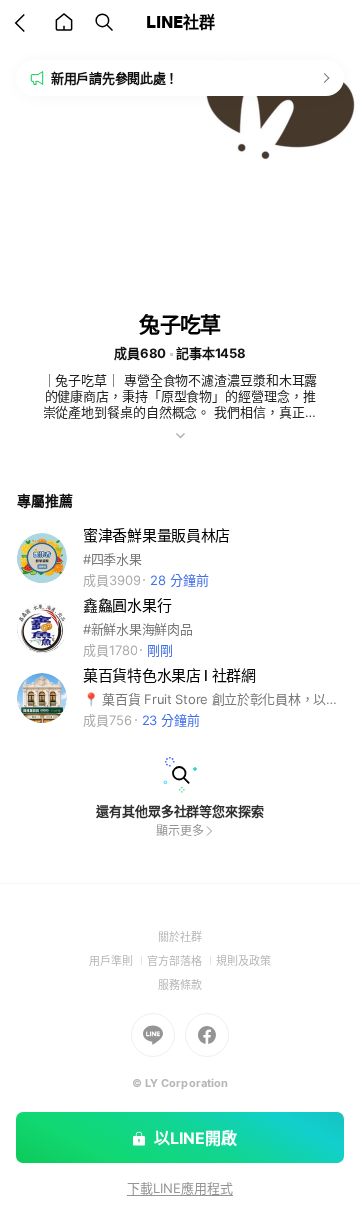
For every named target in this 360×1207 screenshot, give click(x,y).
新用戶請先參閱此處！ (114, 78)
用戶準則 (118, 961)
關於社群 (180, 937)
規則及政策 (243, 961)
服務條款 (180, 985)
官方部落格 (181, 961)
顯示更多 (180, 830)
